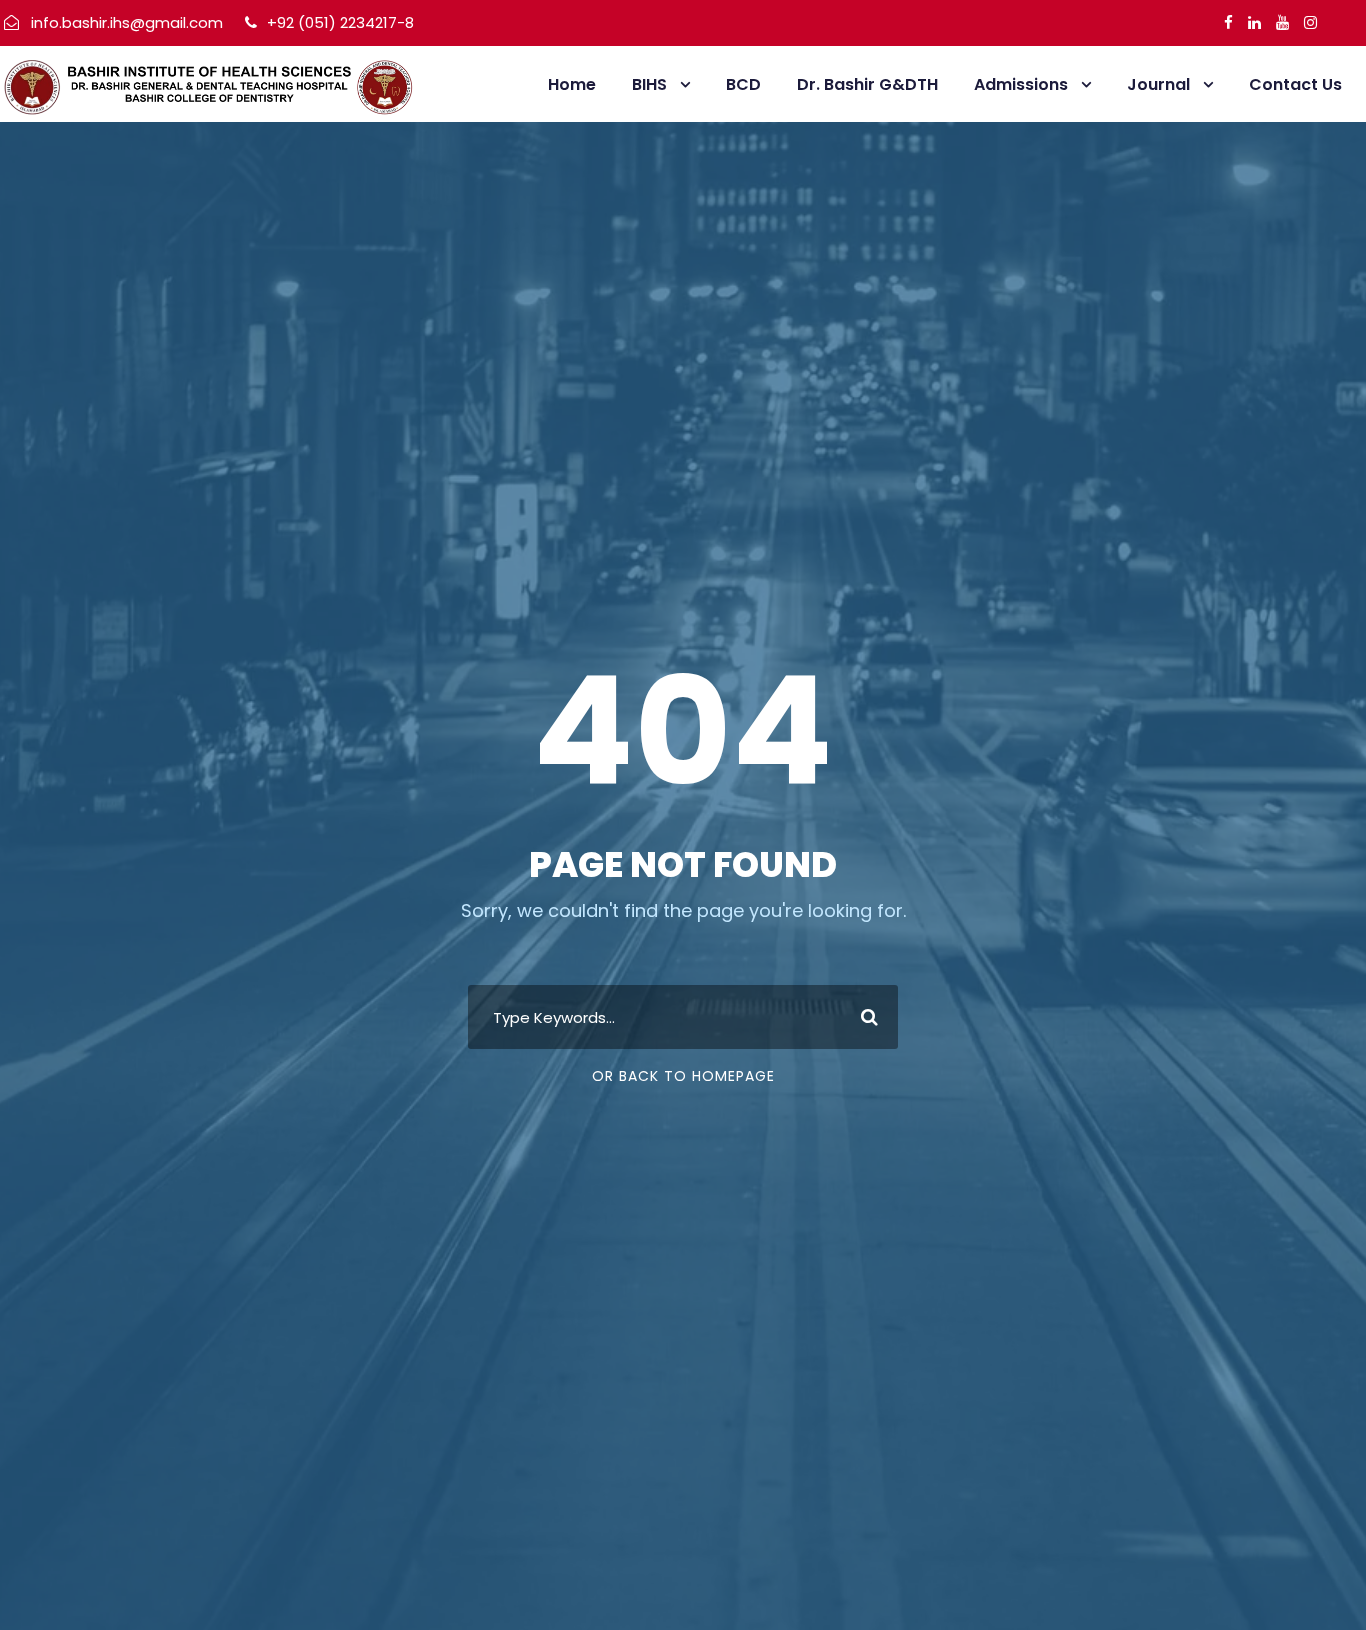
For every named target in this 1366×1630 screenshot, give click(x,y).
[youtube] (1282, 22)
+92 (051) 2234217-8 (338, 22)
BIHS (649, 84)
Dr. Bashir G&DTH (867, 84)
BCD (743, 84)
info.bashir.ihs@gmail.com (127, 22)
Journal (1158, 84)
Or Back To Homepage (683, 1076)
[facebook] (1228, 22)
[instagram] (1310, 22)
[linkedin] (1254, 22)
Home (572, 84)
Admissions (1021, 84)
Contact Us (1295, 84)
